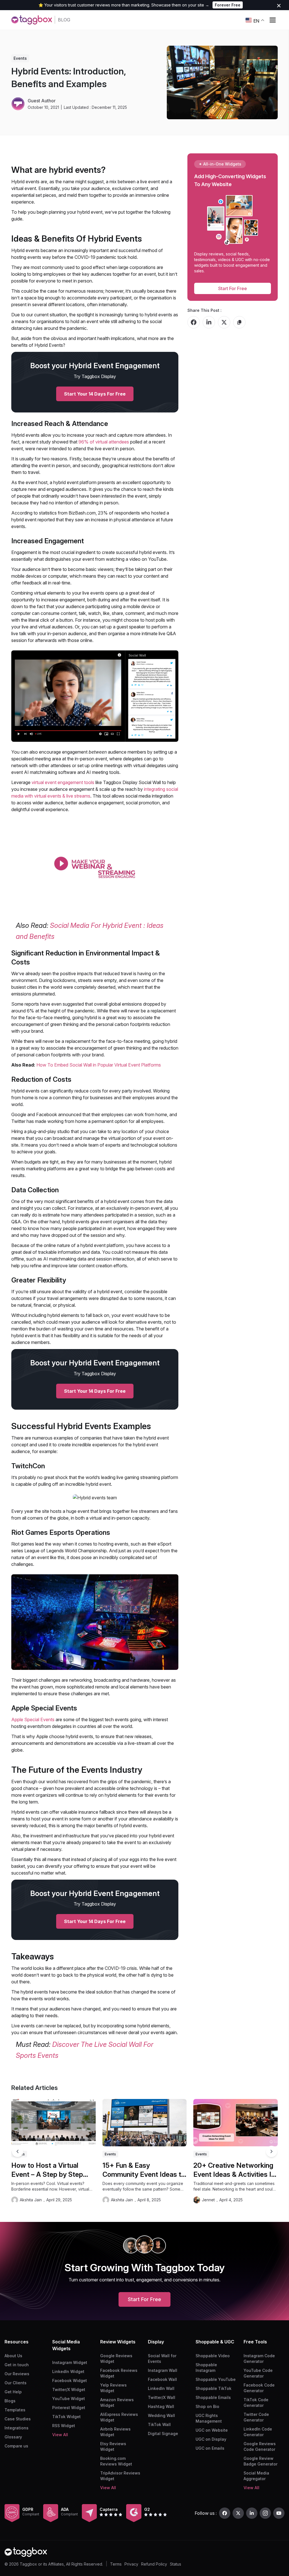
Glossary (13, 2437)
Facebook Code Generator (259, 2388)
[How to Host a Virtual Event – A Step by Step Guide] (53, 2123)
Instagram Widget (70, 2362)
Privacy (131, 2564)
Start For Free (233, 288)
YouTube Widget (69, 2399)
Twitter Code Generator (256, 2417)
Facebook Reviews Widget (119, 2373)
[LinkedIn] (252, 2513)
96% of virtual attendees (104, 442)
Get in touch (17, 2365)
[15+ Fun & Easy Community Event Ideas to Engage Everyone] (145, 2123)
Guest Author (42, 101)
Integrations (17, 2428)
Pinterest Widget (69, 2408)
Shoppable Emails (213, 2397)
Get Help (13, 2392)
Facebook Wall (162, 2379)
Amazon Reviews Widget (117, 2402)
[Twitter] (238, 2513)
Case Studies (18, 2419)
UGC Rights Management (209, 2418)
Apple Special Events (33, 1719)
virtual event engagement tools (63, 782)
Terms (116, 2564)
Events (20, 58)
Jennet (208, 2200)
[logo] (32, 20)
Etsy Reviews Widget (113, 2446)
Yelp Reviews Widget (113, 2388)
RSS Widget (64, 2426)
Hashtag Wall (161, 2406)
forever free (228, 5)
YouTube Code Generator (258, 2373)
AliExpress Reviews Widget (119, 2417)
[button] (272, 2151)
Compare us (16, 2446)
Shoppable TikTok (214, 2388)
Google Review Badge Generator (260, 2461)
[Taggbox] (26, 2552)
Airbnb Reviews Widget (115, 2432)
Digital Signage (163, 2433)
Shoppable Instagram (206, 2368)
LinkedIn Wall (161, 2388)
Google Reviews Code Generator (260, 2446)
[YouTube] (279, 2513)
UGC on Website (212, 2430)
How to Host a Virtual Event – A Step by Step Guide (47, 2170)
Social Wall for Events (162, 2358)
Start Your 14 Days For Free (95, 394)
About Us (13, 2356)
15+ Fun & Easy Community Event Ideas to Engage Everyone (144, 2170)
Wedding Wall (161, 2415)
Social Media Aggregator (256, 2476)
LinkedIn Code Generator (258, 2432)
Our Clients (16, 2383)
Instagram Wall (163, 2370)
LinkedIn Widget (68, 2371)
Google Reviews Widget (116, 2358)
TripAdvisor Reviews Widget (120, 2476)
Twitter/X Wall (162, 2397)
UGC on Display (211, 2439)
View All (60, 2435)
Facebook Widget (70, 2380)
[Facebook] (225, 2513)
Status (176, 2564)
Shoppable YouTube (216, 2379)
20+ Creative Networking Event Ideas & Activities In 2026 (234, 2170)
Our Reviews (17, 2374)
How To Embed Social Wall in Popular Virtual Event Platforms (99, 1065)
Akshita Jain (31, 2200)
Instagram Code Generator (259, 2358)
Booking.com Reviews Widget (116, 2461)
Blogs (10, 2401)
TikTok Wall (159, 2424)
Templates (15, 2410)
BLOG (64, 20)
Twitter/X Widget (69, 2390)
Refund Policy (154, 2564)
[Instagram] (265, 2513)
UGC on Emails (210, 2448)
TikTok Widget (66, 2417)
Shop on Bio (207, 2406)
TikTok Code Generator (256, 2402)
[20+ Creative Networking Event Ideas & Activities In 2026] (236, 2123)
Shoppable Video (213, 2356)
